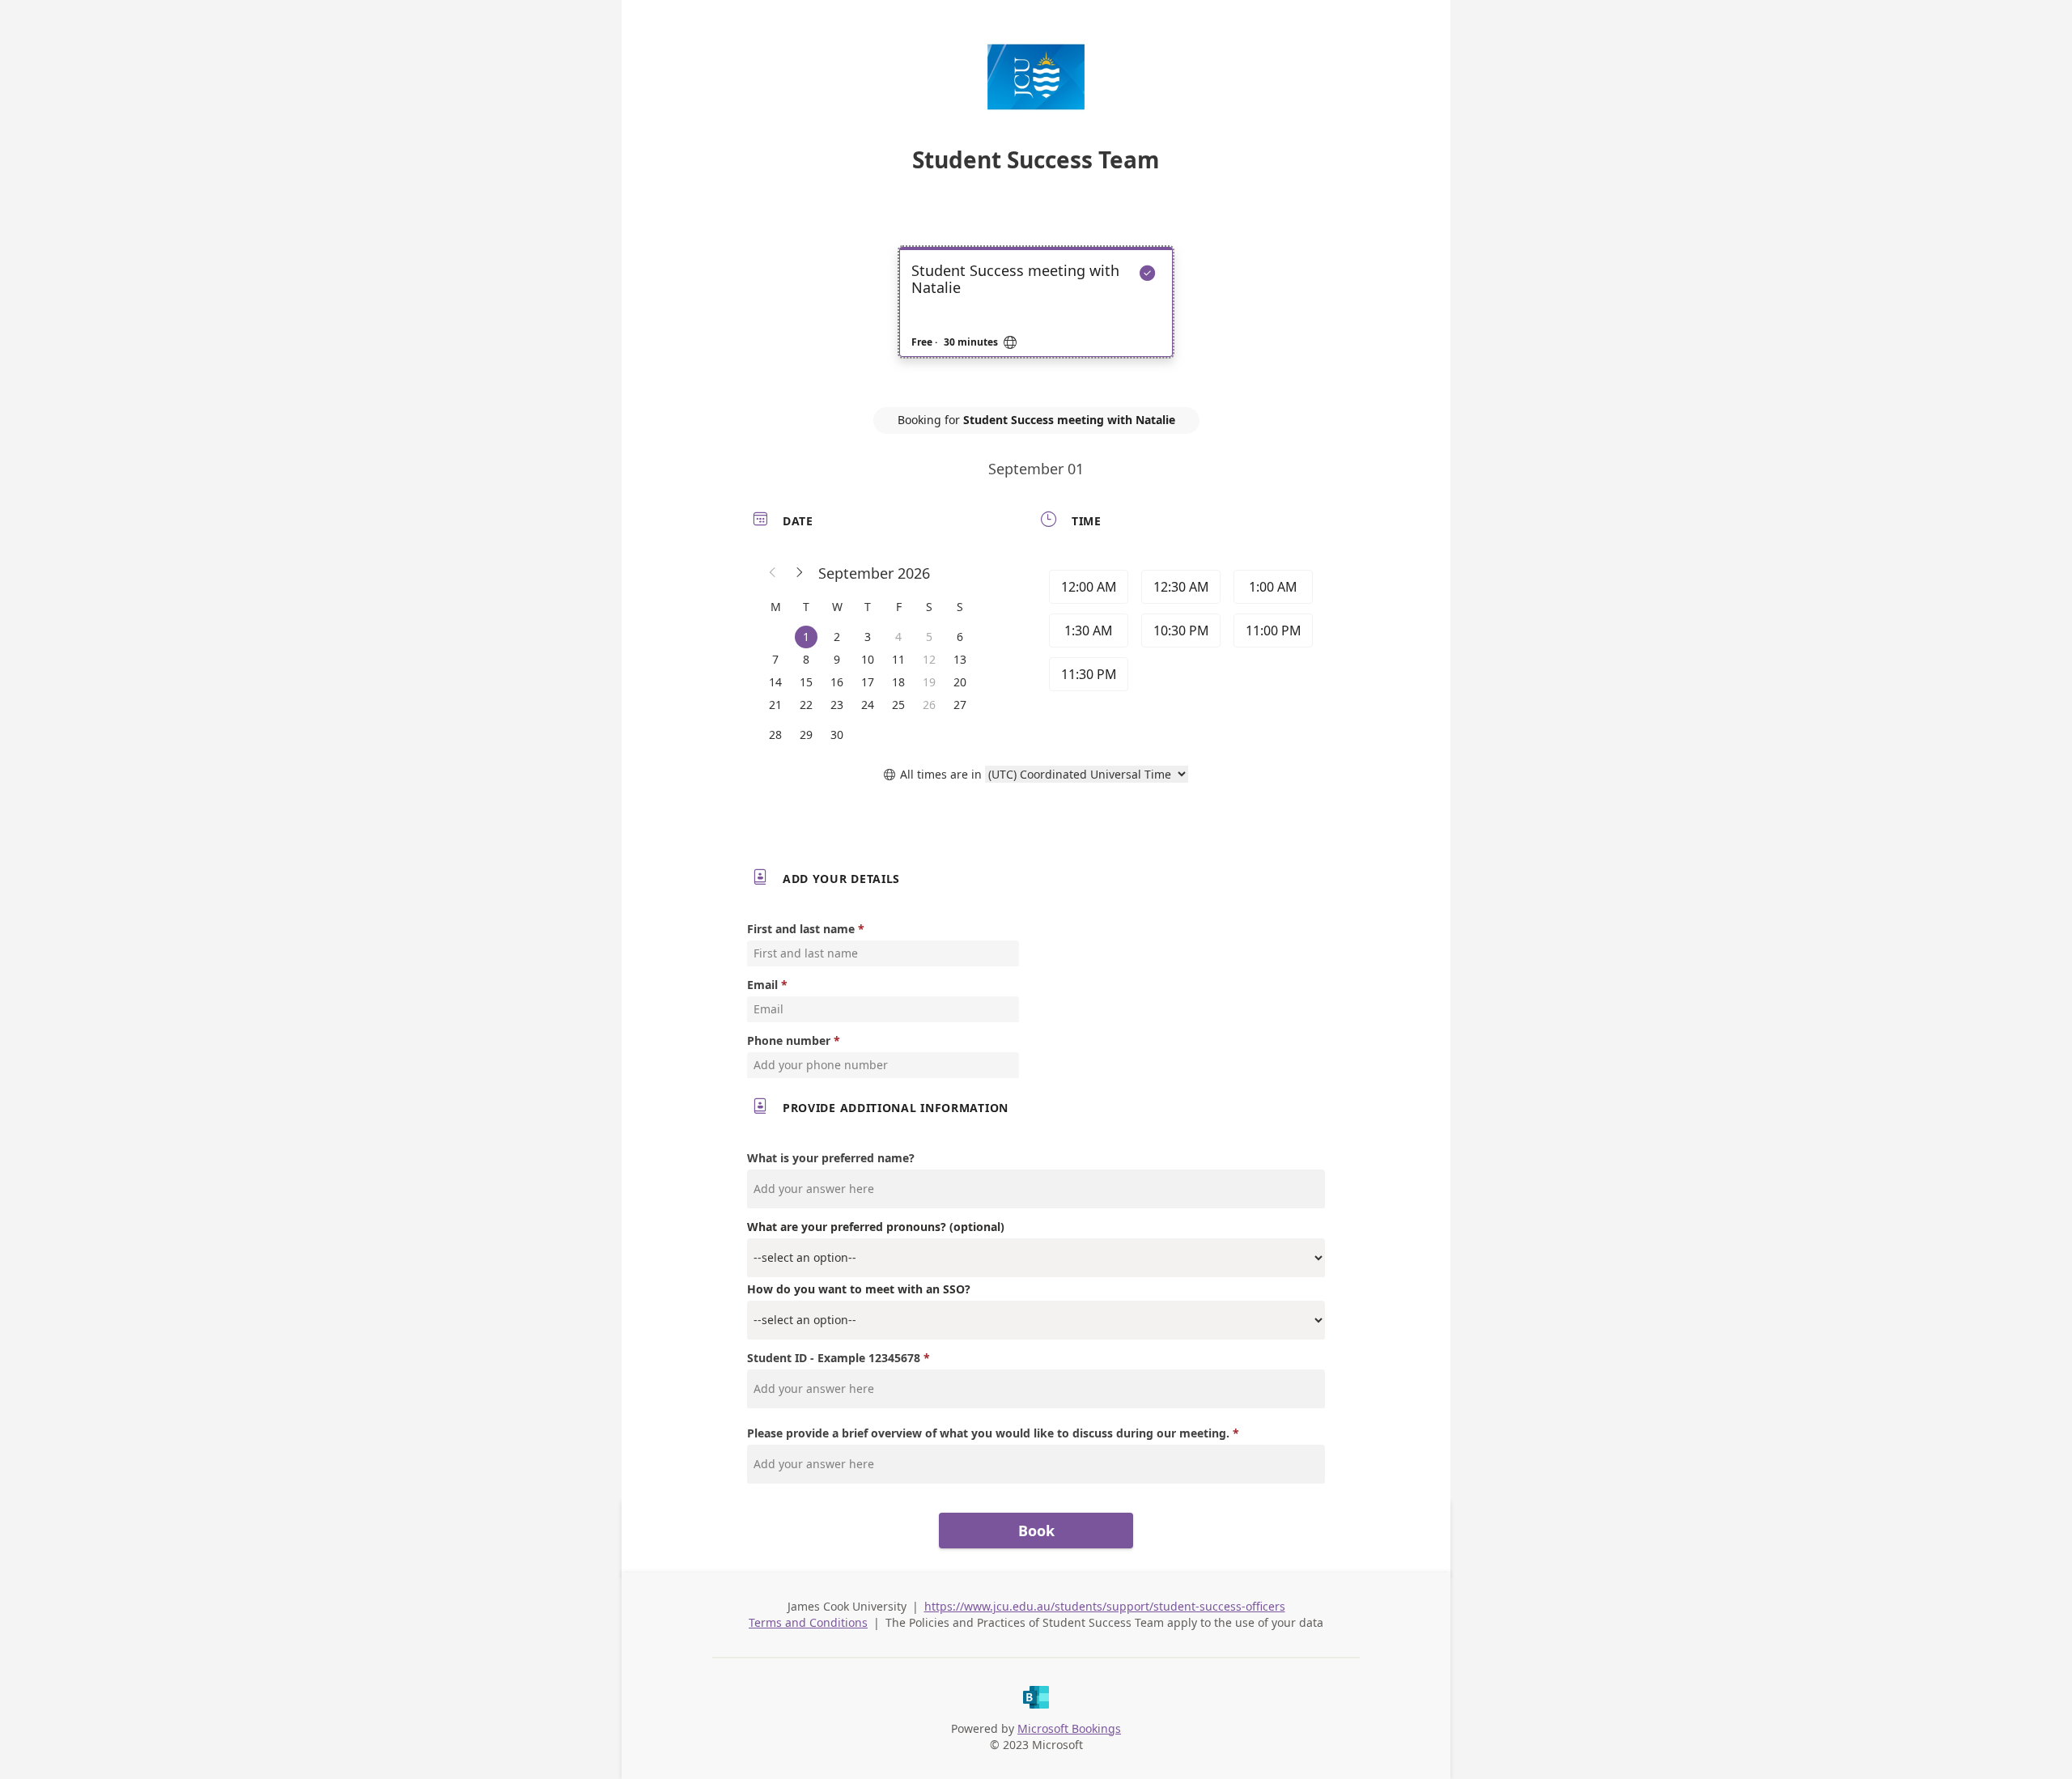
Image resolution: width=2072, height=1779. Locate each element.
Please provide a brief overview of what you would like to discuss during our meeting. (988, 1433)
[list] (1036, 316)
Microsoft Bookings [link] (1069, 1728)
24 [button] (868, 705)
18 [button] (898, 682)
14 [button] (775, 682)
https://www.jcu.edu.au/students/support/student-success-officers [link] (1105, 1606)
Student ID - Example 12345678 (834, 1358)
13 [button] (960, 659)
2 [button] (837, 637)
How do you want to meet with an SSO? (859, 1289)
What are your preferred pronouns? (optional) (876, 1227)
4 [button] (898, 637)
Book (1036, 1531)
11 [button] (898, 659)
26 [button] (929, 705)
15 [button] (806, 682)
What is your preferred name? (831, 1158)
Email (762, 985)
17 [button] (868, 682)
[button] (773, 573)
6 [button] (960, 637)
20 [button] (960, 682)
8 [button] (806, 659)
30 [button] (837, 735)
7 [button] (775, 659)
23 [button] (837, 705)
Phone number (789, 1040)
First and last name (801, 929)
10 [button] (868, 659)
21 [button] (775, 705)
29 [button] (806, 735)
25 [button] (898, 705)
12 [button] (929, 659)
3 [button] (868, 637)
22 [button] (806, 705)
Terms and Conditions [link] (808, 1622)
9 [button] (837, 659)
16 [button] (837, 682)
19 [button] (929, 682)
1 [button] (806, 637)
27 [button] (960, 705)
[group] (1179, 633)
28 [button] (775, 735)
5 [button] (929, 637)
